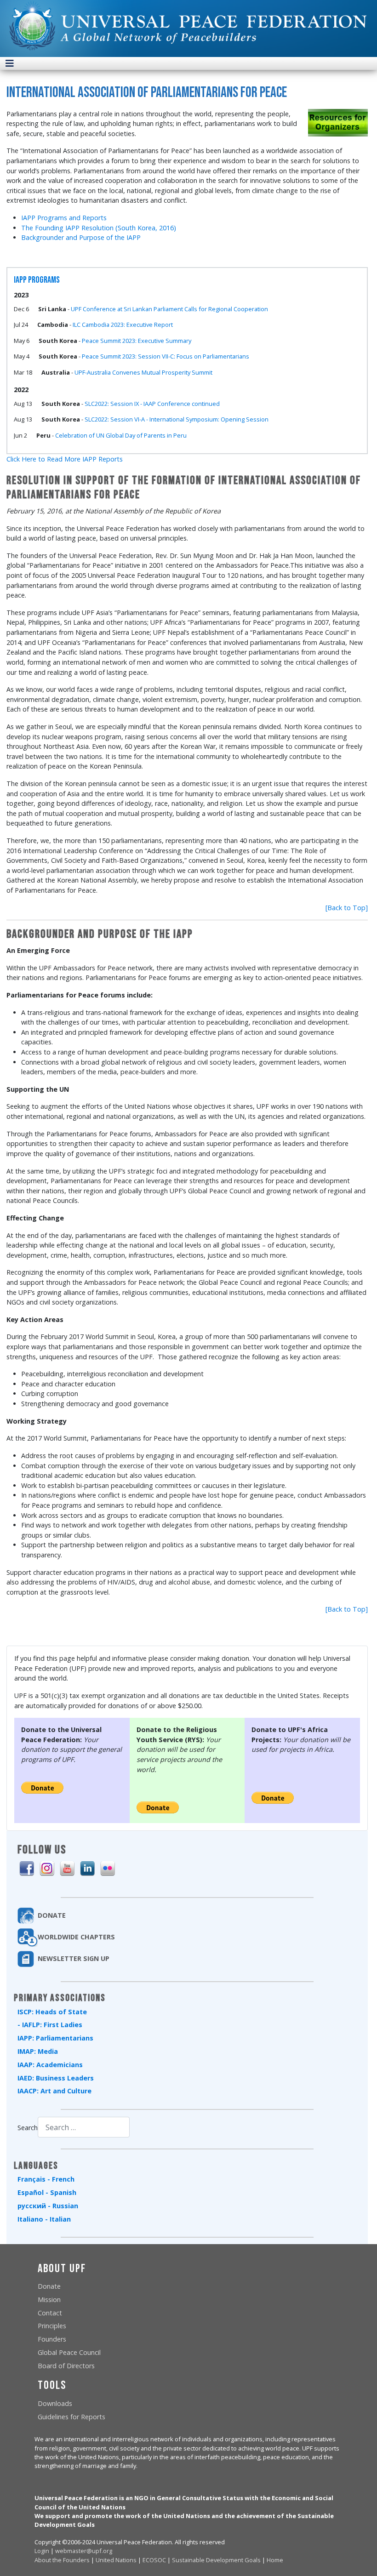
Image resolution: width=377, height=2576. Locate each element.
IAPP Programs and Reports (64, 218)
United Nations (116, 2560)
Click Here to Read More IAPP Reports (65, 459)
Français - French (46, 2179)
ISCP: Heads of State (52, 2012)
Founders (52, 2339)
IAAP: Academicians (50, 2065)
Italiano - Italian (44, 2219)
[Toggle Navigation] (10, 63)
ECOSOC (154, 2560)
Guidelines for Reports (71, 2417)
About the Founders (62, 2560)
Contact (50, 2313)
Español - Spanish (47, 2192)
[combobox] (84, 2127)
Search (28, 2128)
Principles (52, 2326)
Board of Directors (66, 2366)
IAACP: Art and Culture (54, 2091)
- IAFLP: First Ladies (50, 2025)
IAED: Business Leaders (56, 2078)
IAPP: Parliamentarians (55, 2038)
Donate (49, 2286)
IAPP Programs (37, 280)
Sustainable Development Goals (216, 2560)
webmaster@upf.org (84, 2551)
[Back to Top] (347, 908)
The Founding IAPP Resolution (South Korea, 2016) (99, 228)
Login (42, 2551)
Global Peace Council (69, 2352)
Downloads (55, 2403)
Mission (49, 2300)
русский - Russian (48, 2206)
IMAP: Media (38, 2051)
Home (275, 2560)
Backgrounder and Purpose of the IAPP (81, 237)
